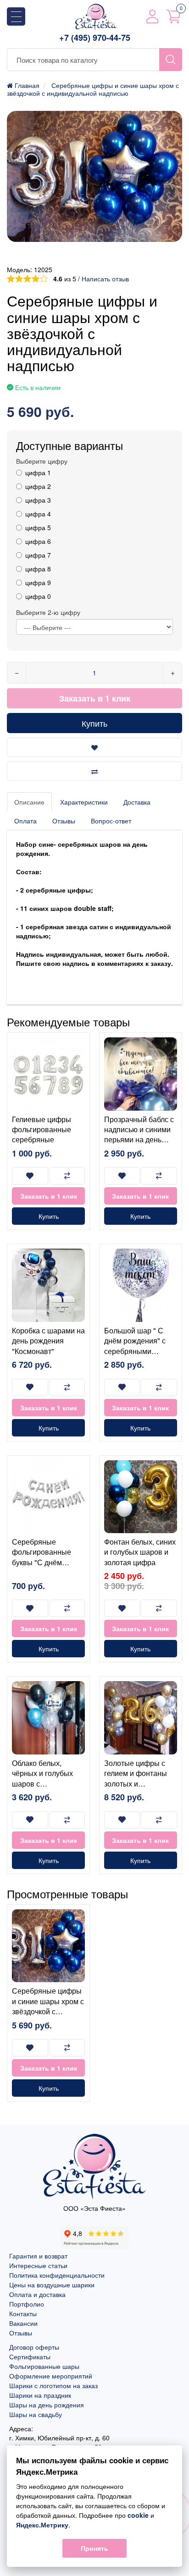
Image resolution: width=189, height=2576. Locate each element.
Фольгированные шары (44, 2366)
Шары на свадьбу (36, 2414)
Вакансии (23, 2323)
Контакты (23, 2313)
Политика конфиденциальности (57, 2275)
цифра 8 (38, 569)
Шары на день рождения (47, 2405)
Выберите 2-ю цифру (48, 612)
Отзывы (64, 821)
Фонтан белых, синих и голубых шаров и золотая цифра (140, 1552)
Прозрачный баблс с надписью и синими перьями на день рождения (139, 1135)
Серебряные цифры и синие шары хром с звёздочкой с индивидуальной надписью (48, 2011)
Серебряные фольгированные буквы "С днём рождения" (42, 1557)
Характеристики (84, 802)
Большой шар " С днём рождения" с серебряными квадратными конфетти (135, 1351)
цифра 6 (38, 541)
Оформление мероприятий (51, 2376)
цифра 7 (38, 555)
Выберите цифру (42, 461)
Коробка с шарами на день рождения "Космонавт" (48, 1341)
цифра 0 (38, 596)
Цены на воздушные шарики (52, 2285)
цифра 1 (38, 472)
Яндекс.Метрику (42, 2525)
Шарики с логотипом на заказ (53, 2385)
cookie (138, 2515)
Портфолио (27, 2304)
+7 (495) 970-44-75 (95, 38)
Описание (29, 802)
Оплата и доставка (37, 2294)
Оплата (25, 821)
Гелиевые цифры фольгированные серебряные (42, 1129)
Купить (94, 723)
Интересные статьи (38, 2265)
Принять (94, 2548)
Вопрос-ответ (111, 821)
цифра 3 (38, 500)
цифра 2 (38, 486)
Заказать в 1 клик (95, 698)
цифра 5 (38, 527)
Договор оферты (34, 2347)
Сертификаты (30, 2357)
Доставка (137, 802)
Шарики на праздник (40, 2395)
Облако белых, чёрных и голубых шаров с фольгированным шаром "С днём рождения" (42, 1789)
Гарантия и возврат (38, 2256)
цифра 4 (38, 514)
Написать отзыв (105, 279)
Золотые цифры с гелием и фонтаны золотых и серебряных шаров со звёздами (137, 1784)
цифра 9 (38, 582)
